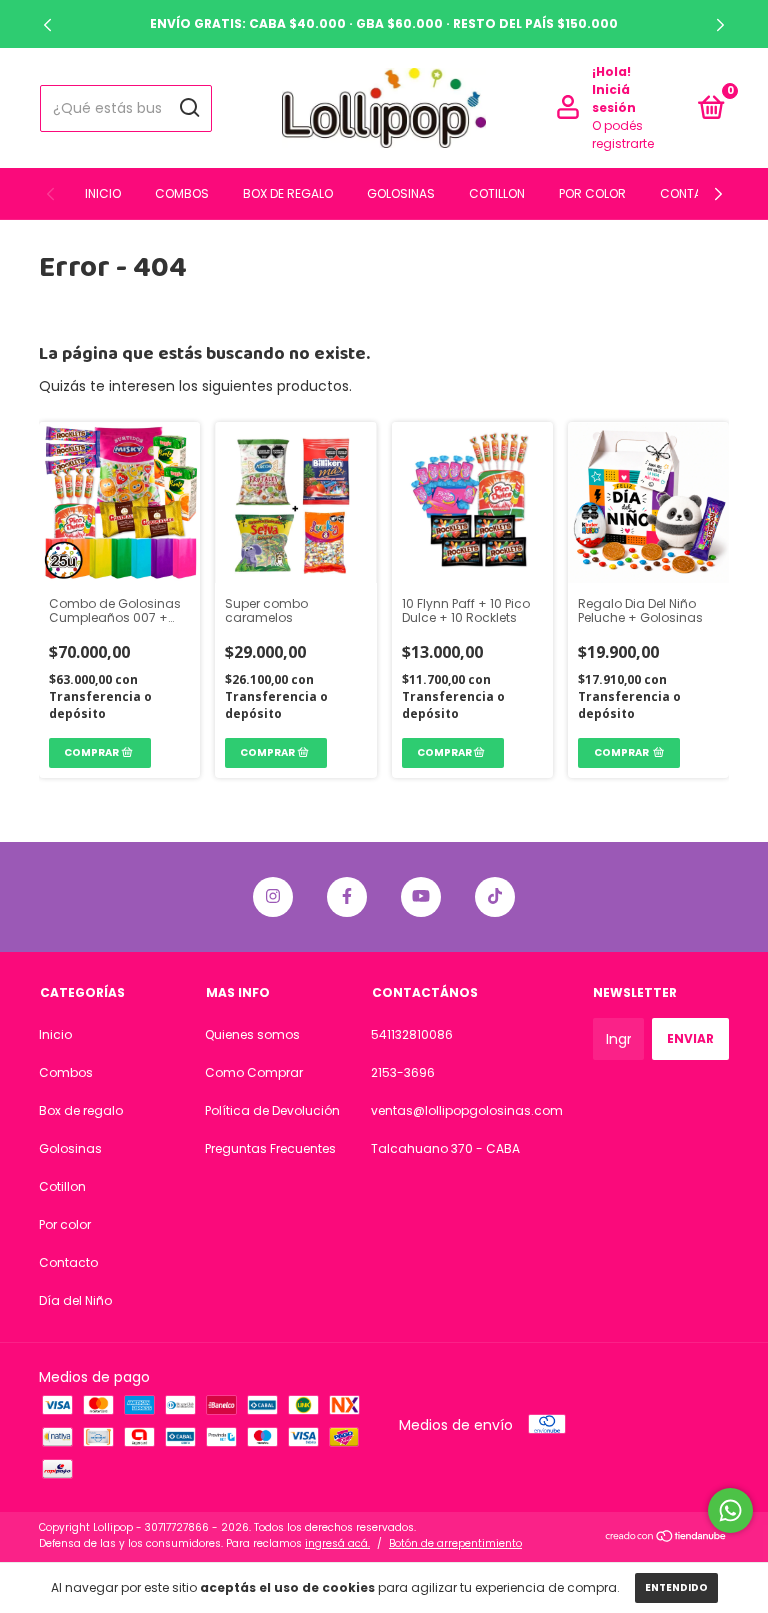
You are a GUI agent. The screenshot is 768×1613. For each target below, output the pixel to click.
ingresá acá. (337, 1543)
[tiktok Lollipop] (495, 897)
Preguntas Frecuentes (270, 1148)
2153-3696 (403, 1072)
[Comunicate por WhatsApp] (730, 1510)
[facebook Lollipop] (347, 897)
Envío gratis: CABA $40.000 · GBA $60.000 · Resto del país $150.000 (384, 23)
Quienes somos (252, 1034)
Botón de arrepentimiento (455, 1543)
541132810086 (412, 1034)
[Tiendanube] (666, 1538)
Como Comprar (254, 1072)
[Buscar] (188, 108)
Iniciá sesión (614, 98)
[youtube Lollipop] (421, 897)
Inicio (103, 193)
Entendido (676, 1587)
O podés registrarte (623, 134)
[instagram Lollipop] (273, 897)
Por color (592, 193)
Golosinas (401, 193)
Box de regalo (288, 193)
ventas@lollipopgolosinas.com (467, 1110)
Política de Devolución (272, 1110)
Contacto (694, 193)
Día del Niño (75, 1300)
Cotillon (497, 193)
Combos (182, 193)
